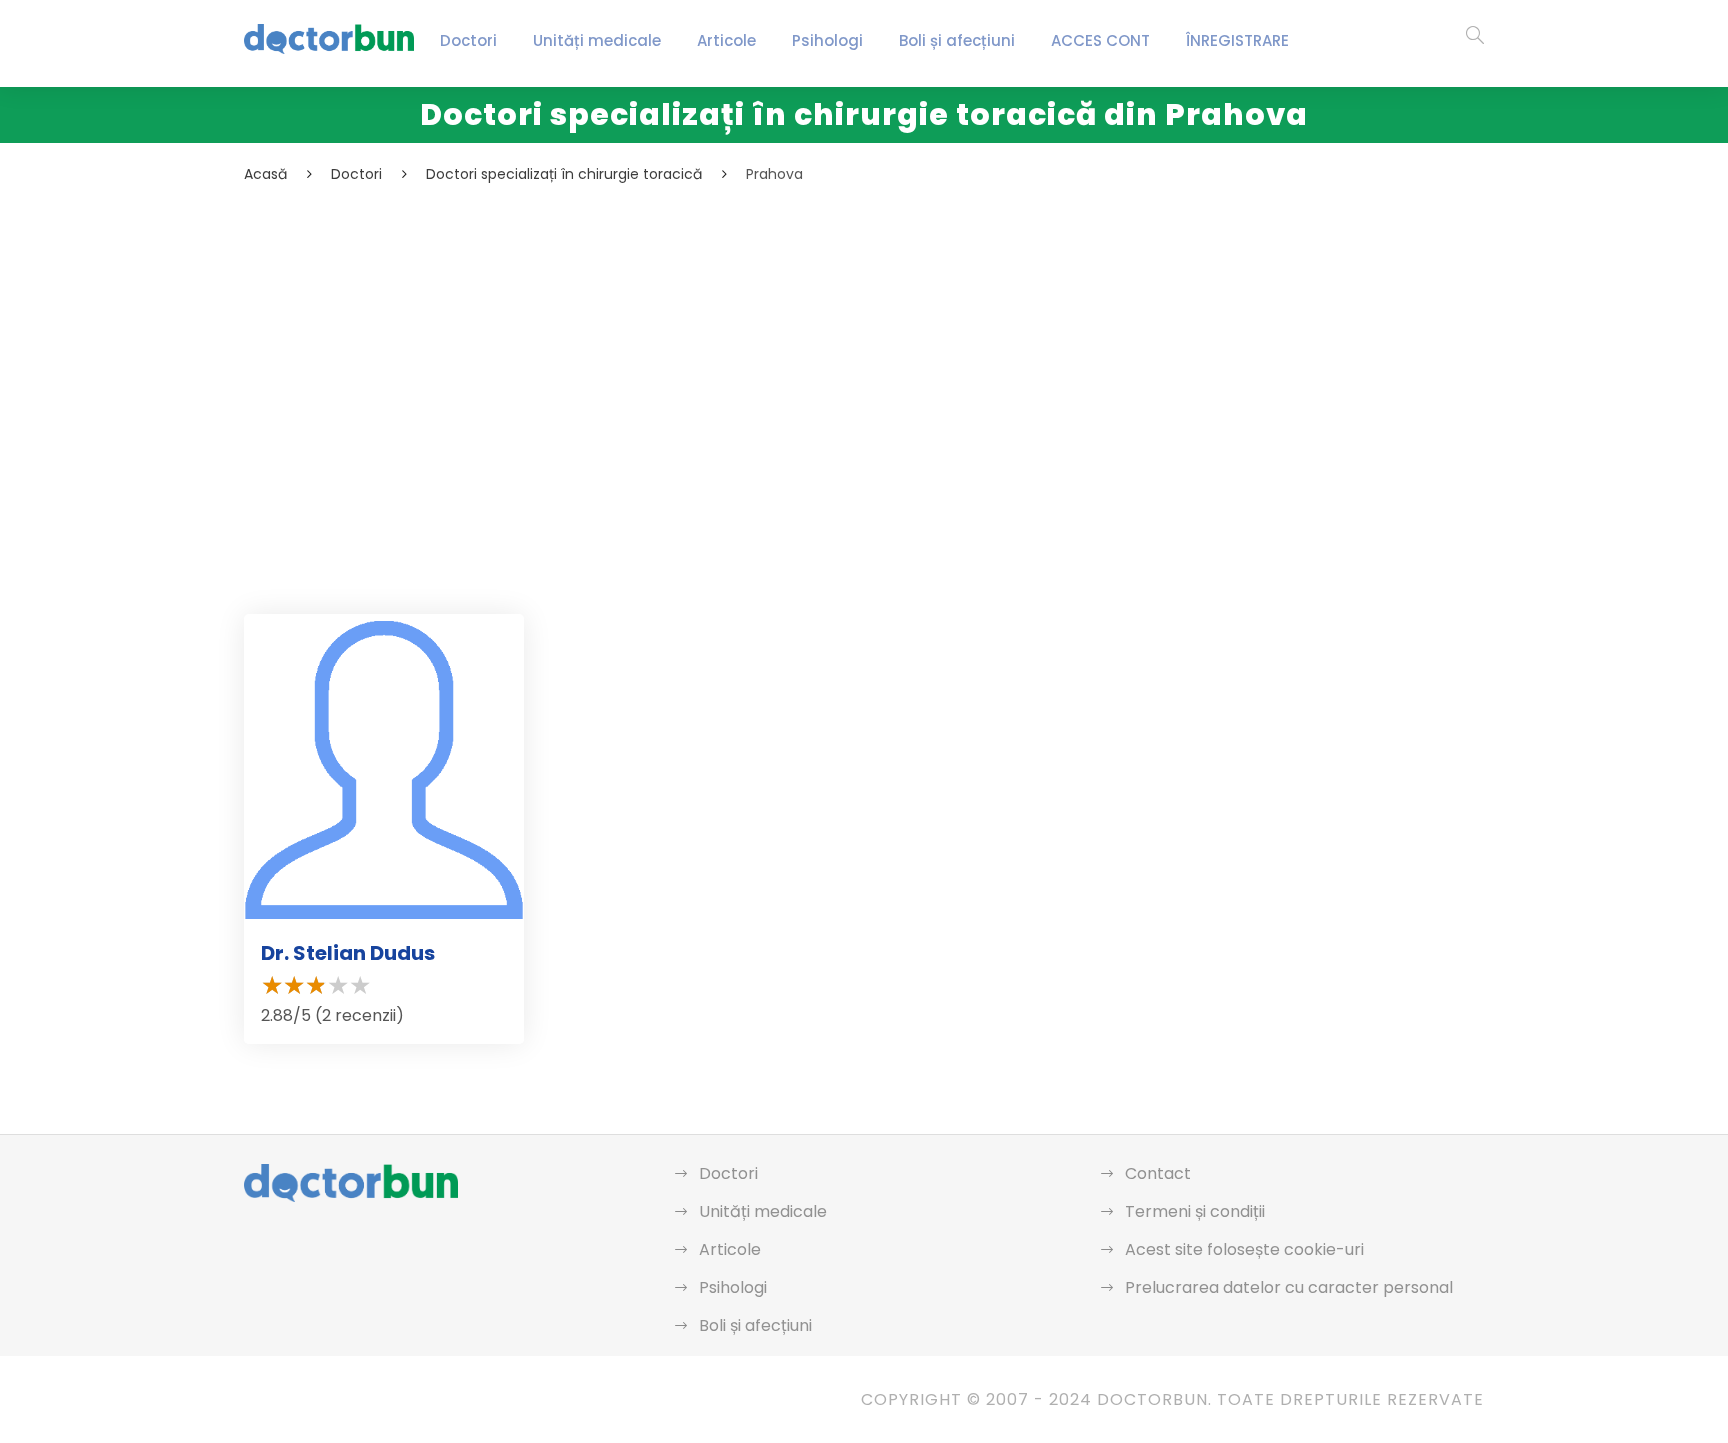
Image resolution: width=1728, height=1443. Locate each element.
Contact (1158, 1173)
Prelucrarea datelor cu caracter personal (1289, 1287)
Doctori (468, 40)
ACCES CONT (1100, 40)
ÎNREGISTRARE (1237, 40)
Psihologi (827, 40)
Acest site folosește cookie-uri (1244, 1249)
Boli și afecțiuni (957, 40)
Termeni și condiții (1195, 1211)
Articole (726, 40)
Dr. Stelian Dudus (348, 953)
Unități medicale (597, 40)
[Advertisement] (844, 336)
